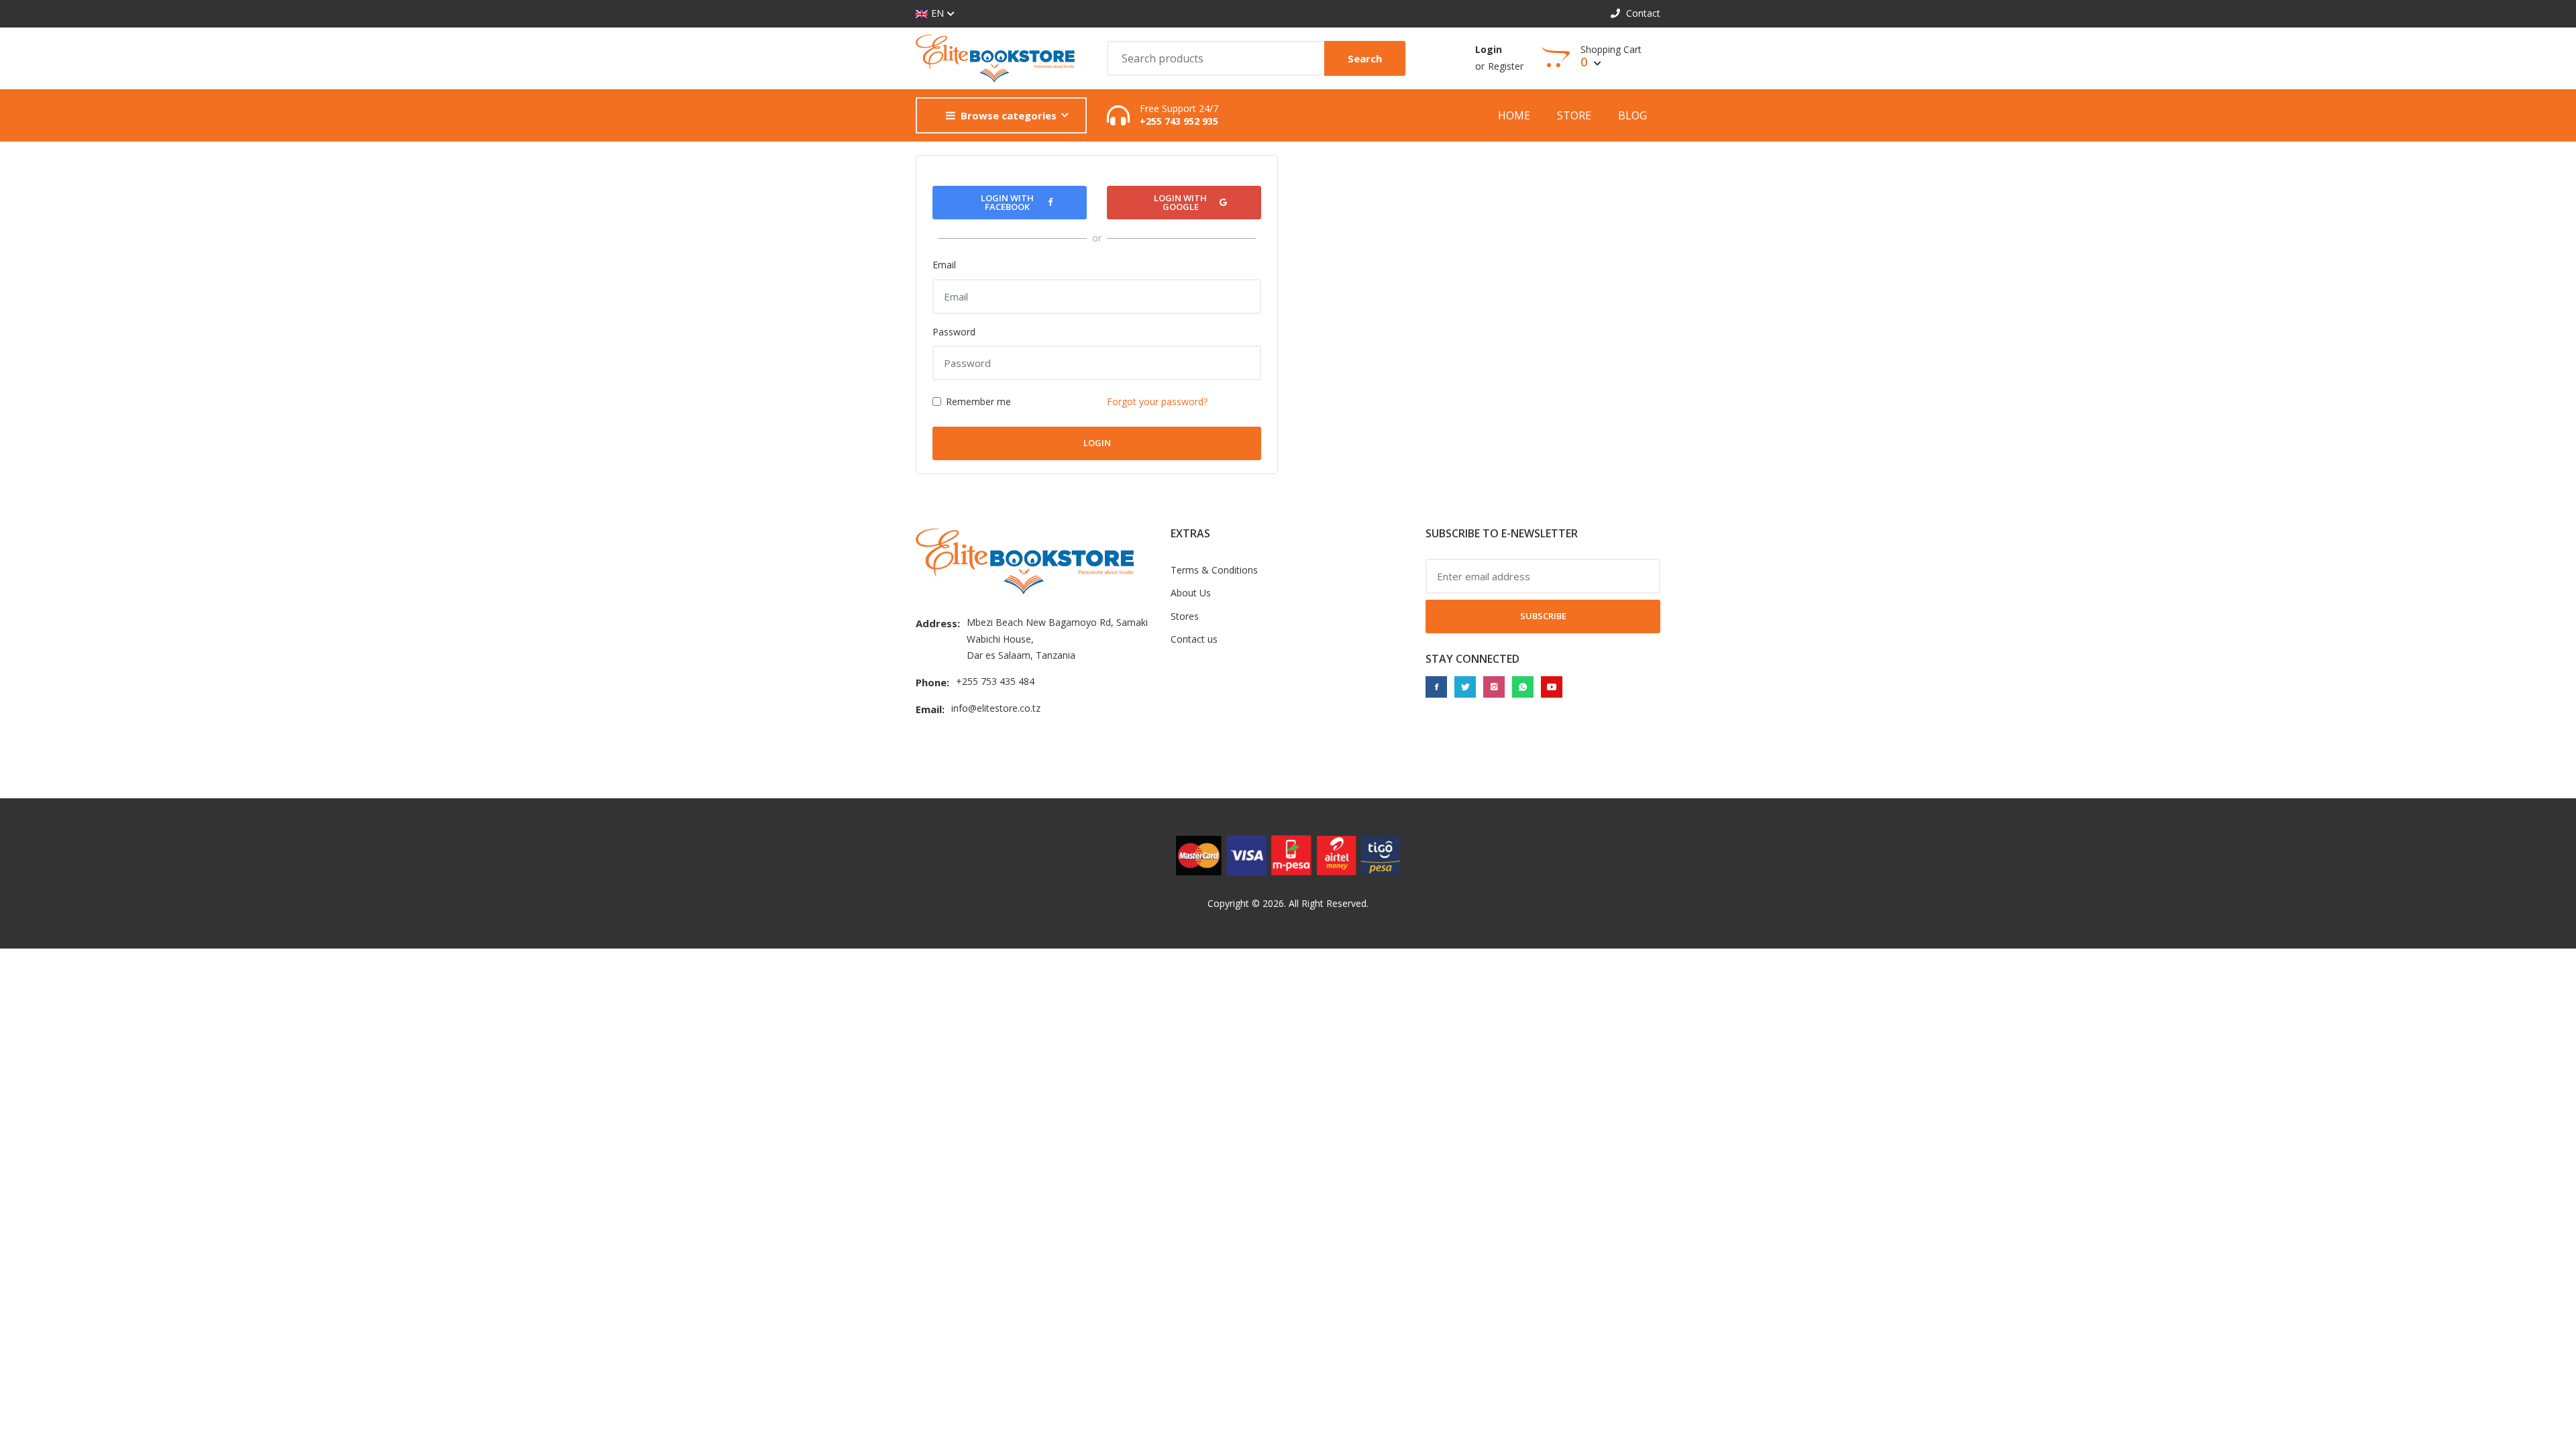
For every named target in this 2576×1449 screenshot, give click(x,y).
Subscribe (1543, 616)
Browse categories (1009, 115)
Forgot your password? (1157, 401)
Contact (1642, 13)
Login (1489, 49)
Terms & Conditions (1214, 570)
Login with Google (1180, 202)
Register (1506, 66)
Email (944, 265)
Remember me (978, 401)
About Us (1191, 593)
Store (1574, 115)
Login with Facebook (1007, 202)
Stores (1185, 616)
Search (1365, 58)
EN (937, 13)
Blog (1632, 115)
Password (954, 332)
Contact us (1194, 639)
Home (1514, 115)
